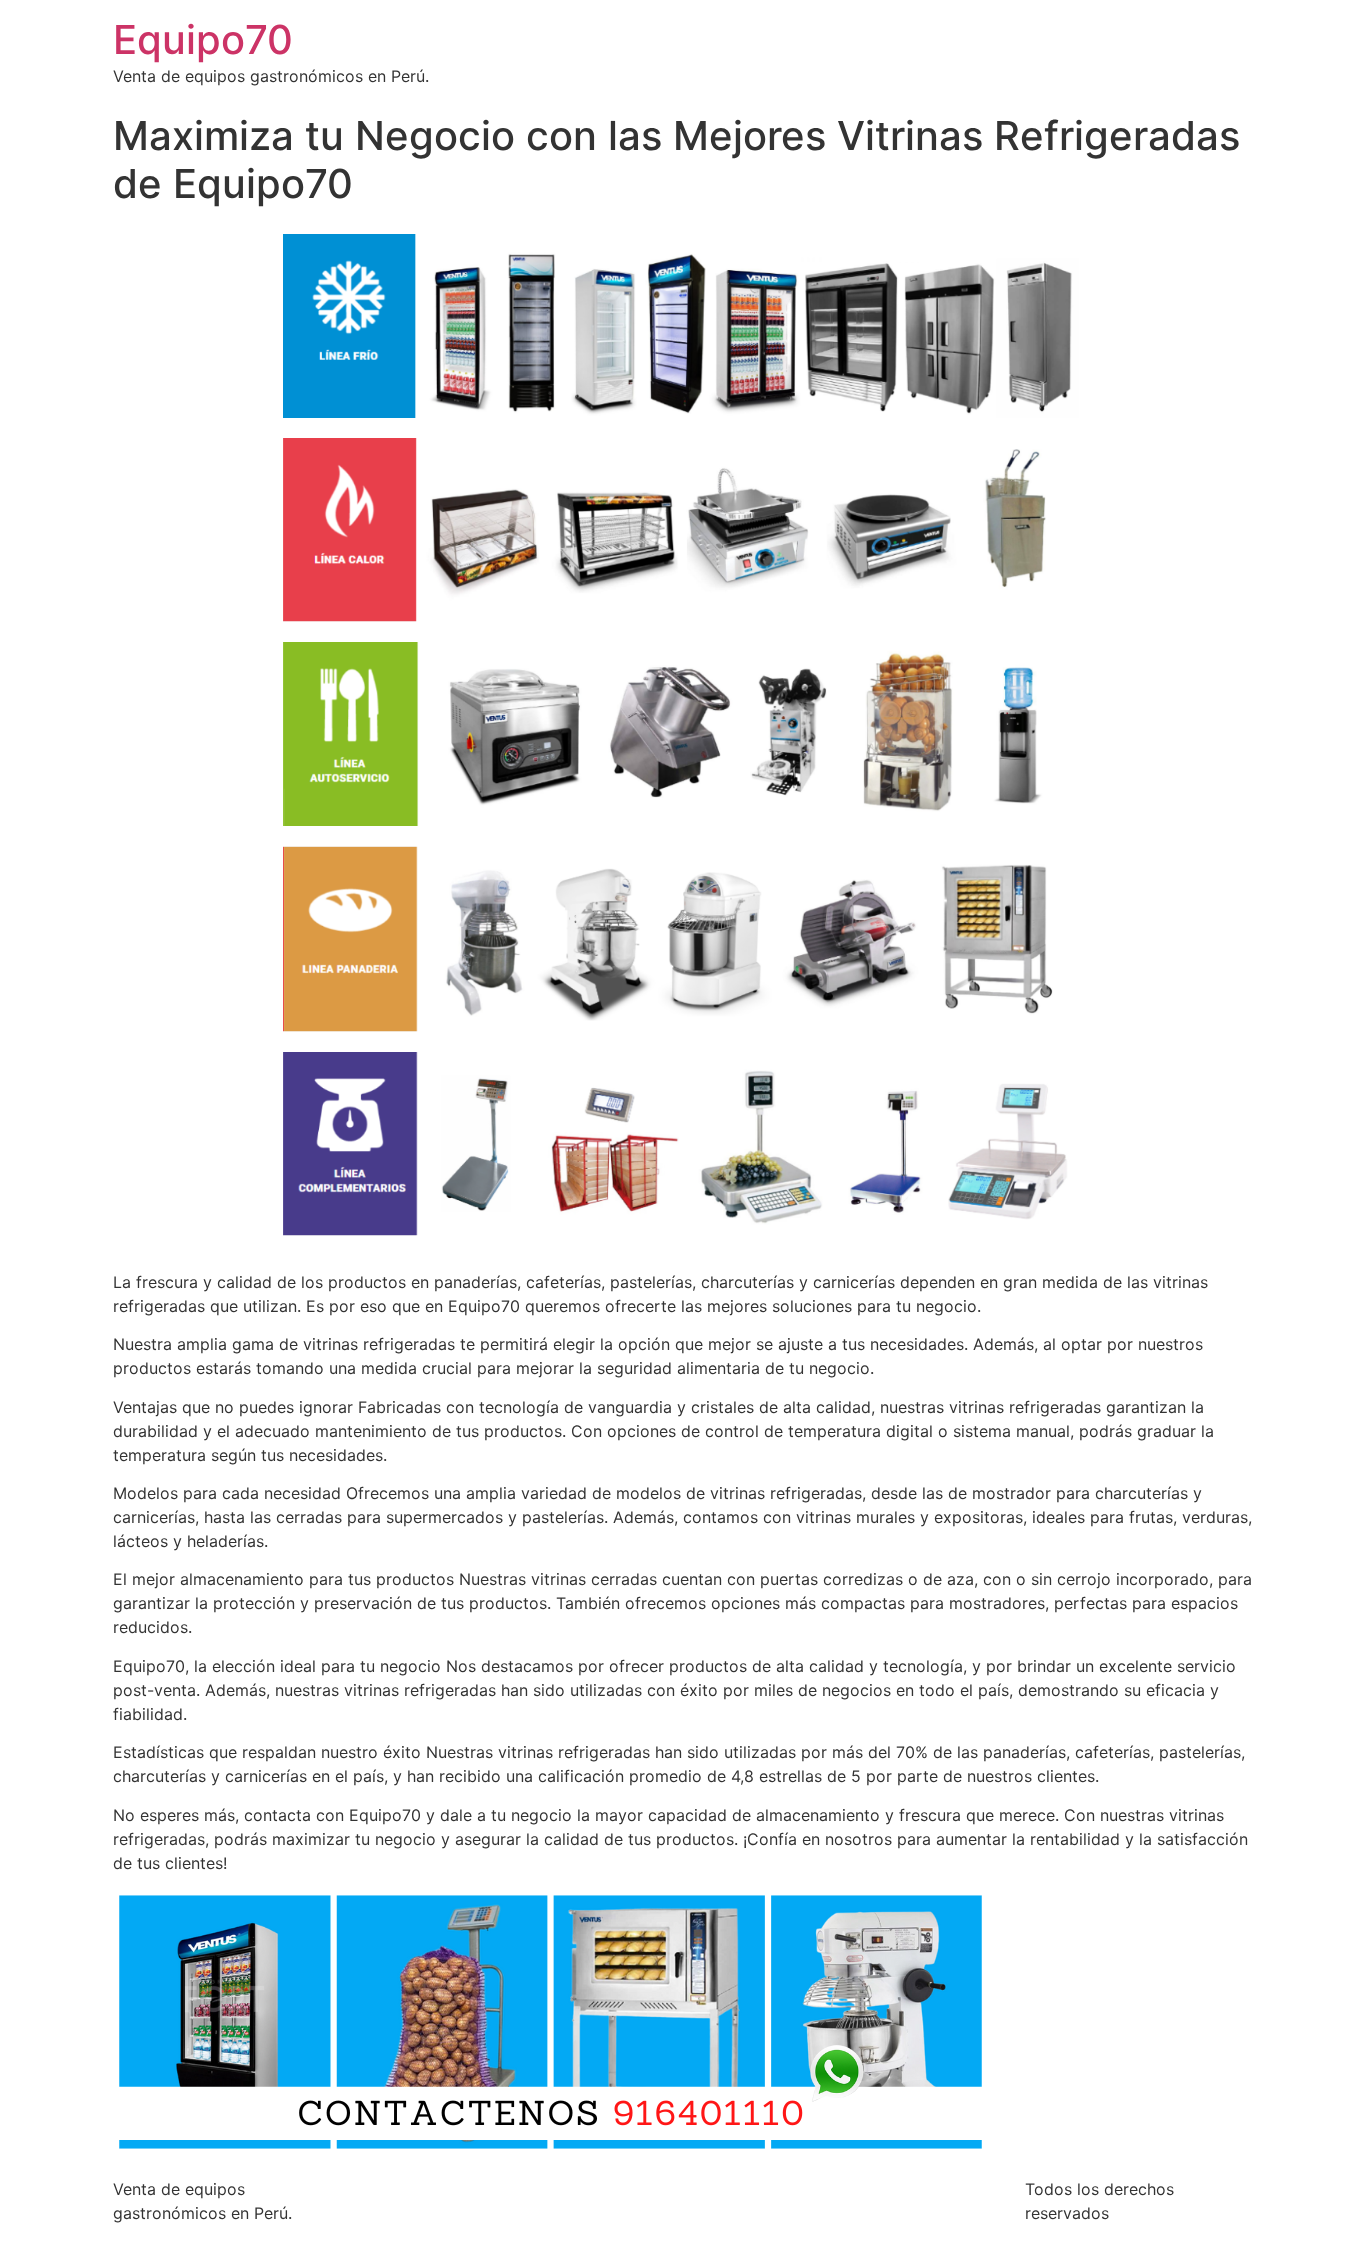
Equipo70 (203, 39)
